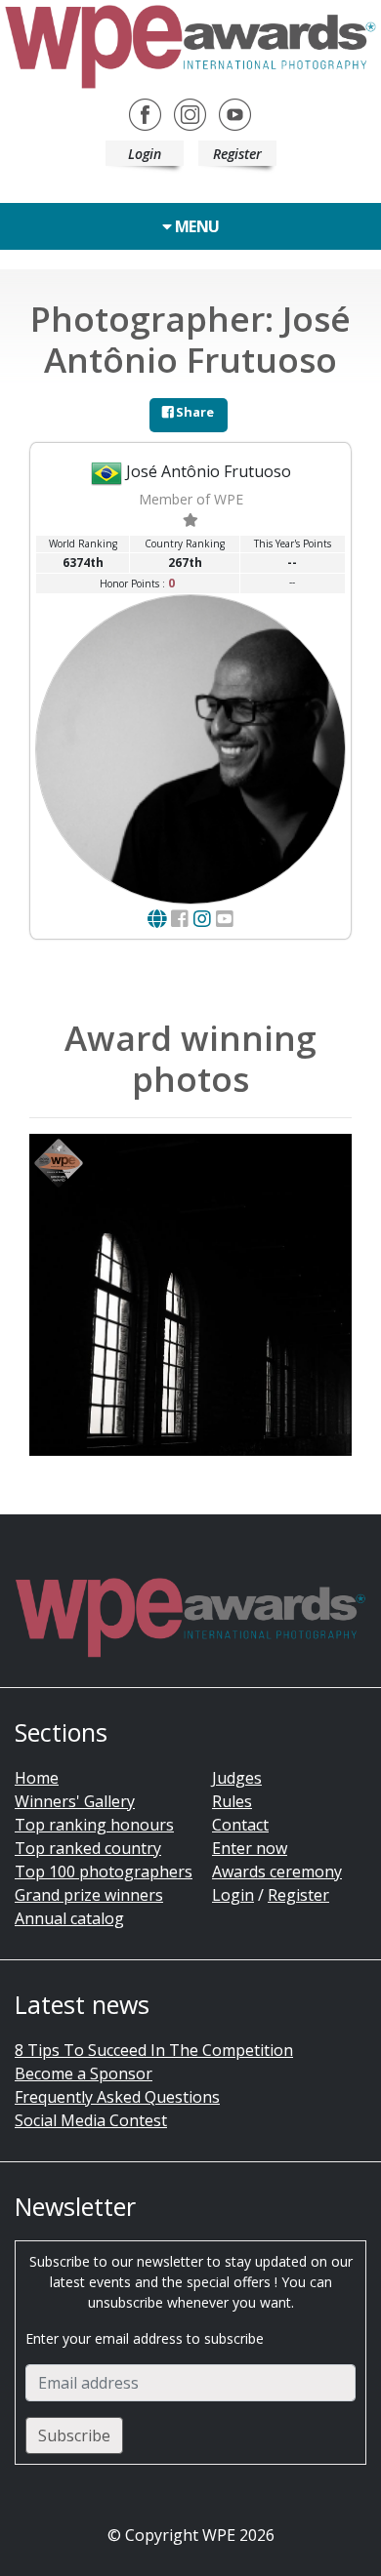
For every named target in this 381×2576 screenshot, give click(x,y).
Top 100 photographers (104, 1872)
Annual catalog (69, 1918)
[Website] (157, 919)
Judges (237, 1778)
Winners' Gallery (75, 1801)
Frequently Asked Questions (117, 2097)
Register (237, 154)
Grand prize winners (89, 1895)
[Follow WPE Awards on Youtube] (235, 113)
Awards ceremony (277, 1872)
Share (193, 412)
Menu (195, 226)
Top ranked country (88, 1848)
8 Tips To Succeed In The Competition (154, 2050)
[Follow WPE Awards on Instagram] (190, 113)
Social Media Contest (91, 2120)
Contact (240, 1825)
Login (145, 154)
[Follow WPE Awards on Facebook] (145, 113)
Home (37, 1778)
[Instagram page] (202, 919)
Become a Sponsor (84, 2073)
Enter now (250, 1848)
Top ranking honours (94, 1825)
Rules (232, 1801)
